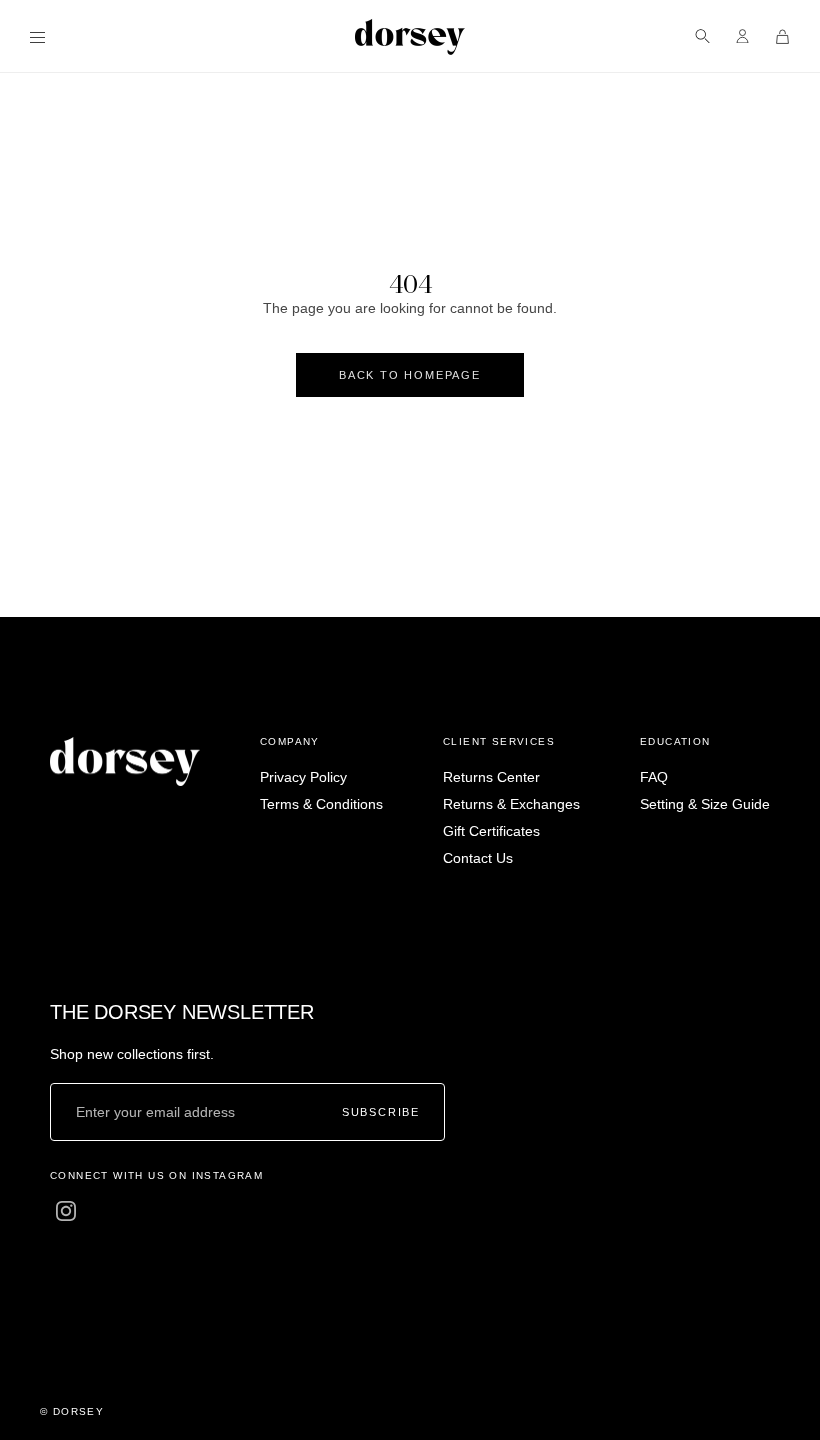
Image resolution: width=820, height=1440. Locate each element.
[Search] (702, 36)
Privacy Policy (303, 777)
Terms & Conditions (321, 804)
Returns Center (491, 777)
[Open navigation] (37, 36)
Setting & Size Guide (705, 804)
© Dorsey (72, 1411)
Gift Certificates (491, 831)
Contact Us (478, 858)
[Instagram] (66, 1211)
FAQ (654, 777)
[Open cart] (782, 36)
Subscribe (381, 1111)
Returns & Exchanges (511, 804)
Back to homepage (410, 375)
